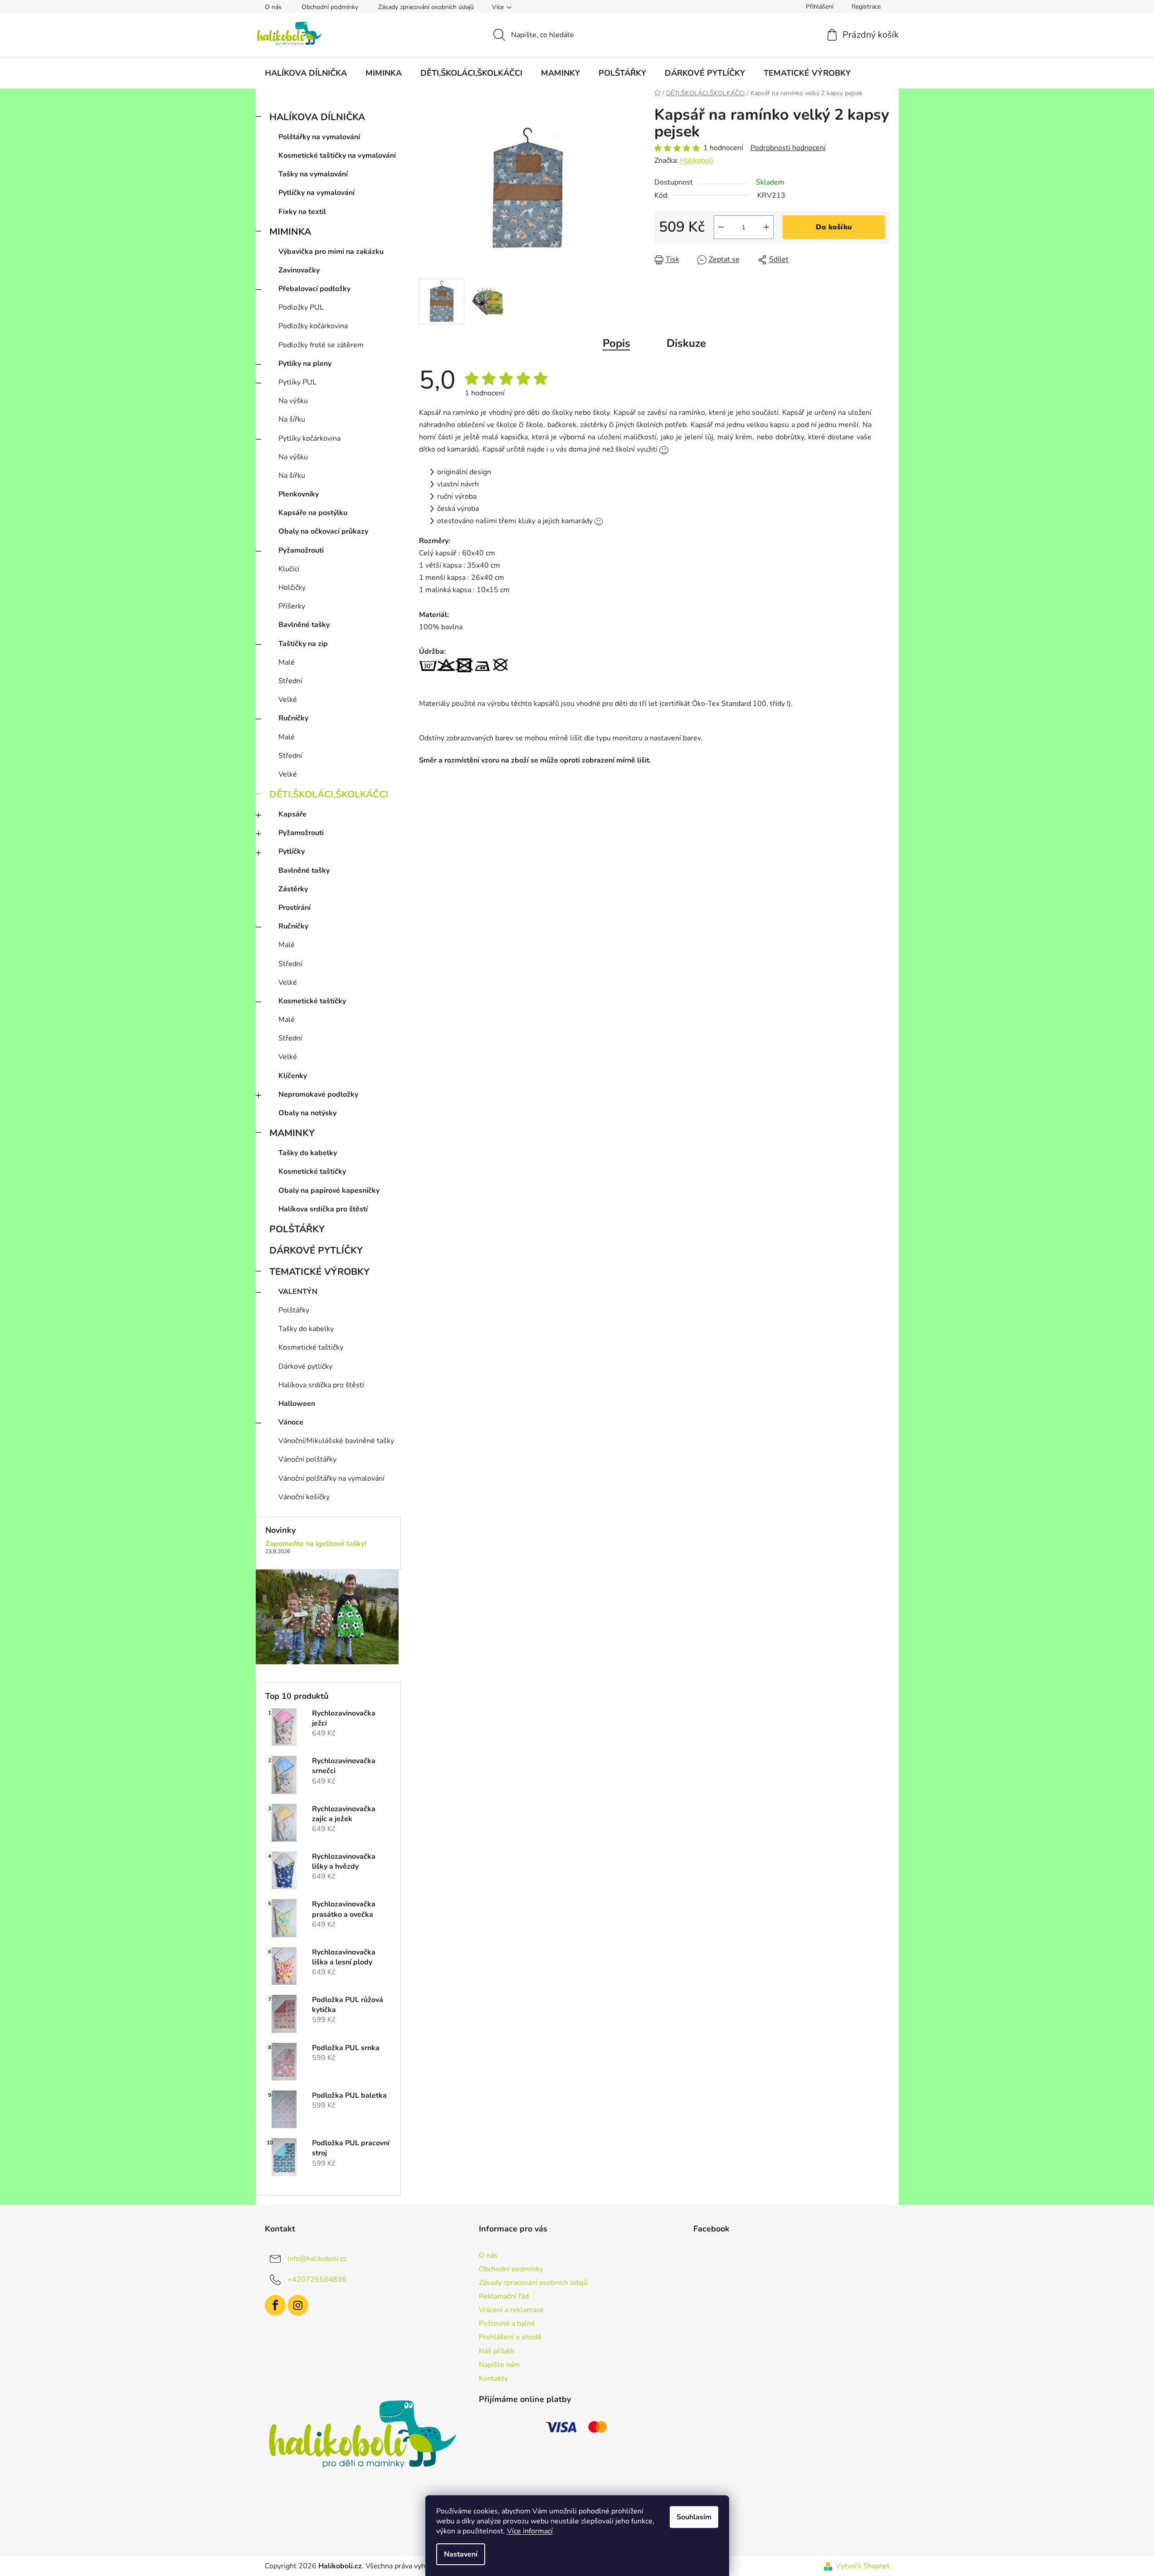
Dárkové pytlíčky (305, 1366)
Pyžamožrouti (301, 550)
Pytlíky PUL (297, 382)
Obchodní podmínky (330, 7)
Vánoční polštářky (307, 1459)
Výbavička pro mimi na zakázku (331, 252)
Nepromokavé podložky (318, 1094)
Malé (287, 662)
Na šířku (292, 419)
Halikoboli (697, 160)
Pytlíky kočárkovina (309, 438)
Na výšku (293, 401)
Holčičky (292, 588)
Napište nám (499, 2365)
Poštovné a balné (507, 2323)
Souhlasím (694, 2517)
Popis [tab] (616, 343)
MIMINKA (290, 232)
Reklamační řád (504, 2296)
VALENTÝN (298, 1292)
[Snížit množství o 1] (721, 227)
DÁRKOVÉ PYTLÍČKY (316, 1250)
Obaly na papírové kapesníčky (329, 1191)
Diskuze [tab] (686, 343)
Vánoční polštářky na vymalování (331, 1478)
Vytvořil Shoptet (863, 2566)
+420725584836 (317, 2279)
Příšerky (292, 606)
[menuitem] (306, 73)
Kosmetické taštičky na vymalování (337, 156)
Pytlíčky (292, 851)
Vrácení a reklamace (511, 2310)
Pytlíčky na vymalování (316, 193)
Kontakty (493, 2378)
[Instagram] (298, 2305)
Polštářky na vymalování (319, 137)
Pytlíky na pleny (305, 364)
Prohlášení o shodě (510, 2337)
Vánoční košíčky (304, 1497)
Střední (290, 681)
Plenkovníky (299, 494)
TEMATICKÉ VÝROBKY (319, 1272)
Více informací (530, 2531)
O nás (273, 7)
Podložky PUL (301, 307)
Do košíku (834, 227)
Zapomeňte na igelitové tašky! (316, 1544)
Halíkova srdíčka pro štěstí (323, 1209)
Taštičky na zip (303, 644)
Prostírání (295, 908)
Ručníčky (293, 718)
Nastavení (461, 2554)
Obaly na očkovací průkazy (323, 531)
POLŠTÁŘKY (297, 1229)
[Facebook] (275, 2305)
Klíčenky (293, 1076)
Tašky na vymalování (313, 174)
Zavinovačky (299, 270)
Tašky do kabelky (308, 1153)
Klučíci (289, 569)
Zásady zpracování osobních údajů (426, 7)
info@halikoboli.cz (317, 2258)
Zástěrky (293, 889)
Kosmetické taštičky (312, 1001)
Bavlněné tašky (304, 625)
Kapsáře (292, 814)
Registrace (866, 7)
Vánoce (291, 1422)
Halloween (297, 1404)
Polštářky (294, 1310)
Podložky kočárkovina (313, 326)
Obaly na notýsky (307, 1113)
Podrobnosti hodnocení (788, 148)
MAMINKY (292, 1133)
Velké (288, 700)
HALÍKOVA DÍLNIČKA (317, 117)
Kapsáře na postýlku (313, 513)
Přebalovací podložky (314, 289)
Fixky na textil (302, 212)
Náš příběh (497, 2351)
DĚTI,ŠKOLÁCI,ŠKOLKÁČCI (329, 794)
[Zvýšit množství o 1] (766, 227)
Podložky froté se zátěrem (321, 345)
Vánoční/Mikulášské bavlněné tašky (336, 1441)
